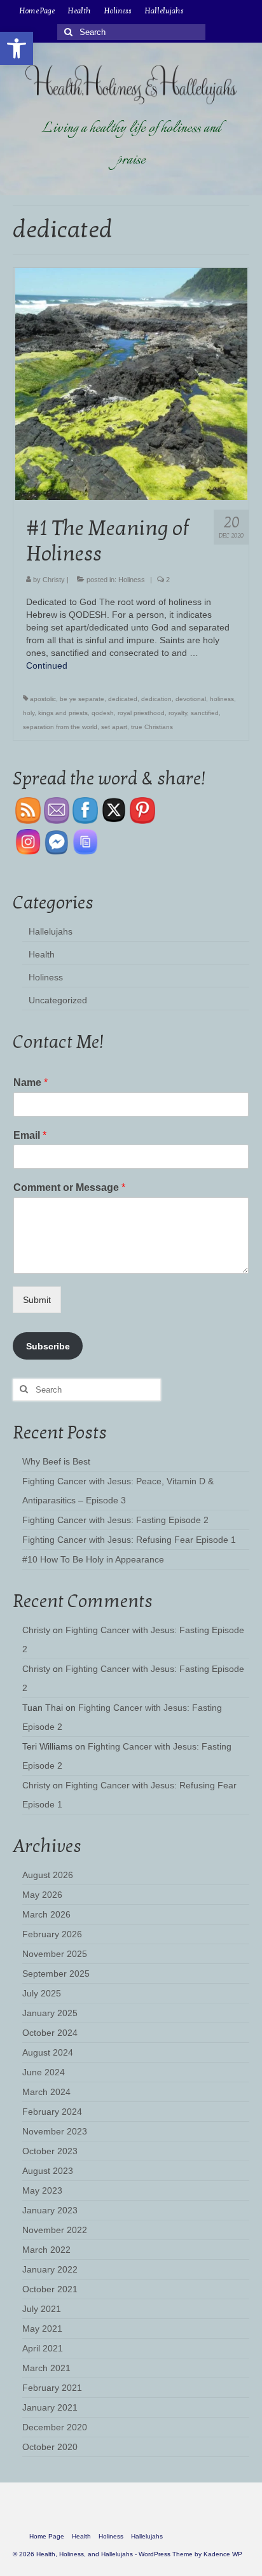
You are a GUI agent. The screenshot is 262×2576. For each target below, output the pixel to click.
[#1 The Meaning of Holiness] (131, 383)
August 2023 (48, 2171)
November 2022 (55, 2230)
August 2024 (48, 2052)
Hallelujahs (51, 931)
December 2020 (55, 2427)
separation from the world (60, 727)
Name (31, 1083)
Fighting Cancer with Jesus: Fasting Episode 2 (115, 1520)
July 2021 (42, 2309)
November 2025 (55, 1954)
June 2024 (44, 2072)
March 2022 (46, 2250)
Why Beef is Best (56, 1461)
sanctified (205, 713)
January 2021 (50, 2407)
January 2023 (50, 2210)
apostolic (43, 699)
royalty (178, 713)
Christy (54, 580)
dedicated (123, 699)
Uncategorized (58, 1000)
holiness (222, 699)
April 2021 (43, 2348)
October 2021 (50, 2289)
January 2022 (50, 2269)
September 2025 (56, 1974)
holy (29, 713)
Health (42, 954)
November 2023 (55, 2131)
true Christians (152, 727)
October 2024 (50, 2033)
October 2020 (50, 2447)
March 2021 (46, 2368)
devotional (191, 699)
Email (30, 1135)
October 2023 (50, 2151)
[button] (17, 48)
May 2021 (42, 2329)
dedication (156, 699)
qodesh (103, 713)
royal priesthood (141, 713)
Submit (37, 1300)
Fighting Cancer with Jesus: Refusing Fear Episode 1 (129, 1540)
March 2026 (46, 1914)
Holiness (132, 580)
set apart (114, 727)
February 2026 (52, 1934)
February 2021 (52, 2388)
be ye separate (82, 699)
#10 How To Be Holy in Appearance (93, 1559)
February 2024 (52, 2112)
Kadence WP (223, 2554)
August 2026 (48, 1875)
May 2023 (42, 2190)
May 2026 (42, 1895)
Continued (47, 665)
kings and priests (63, 713)
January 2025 (50, 2013)
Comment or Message (69, 1187)
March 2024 (46, 2092)
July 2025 (42, 1993)
